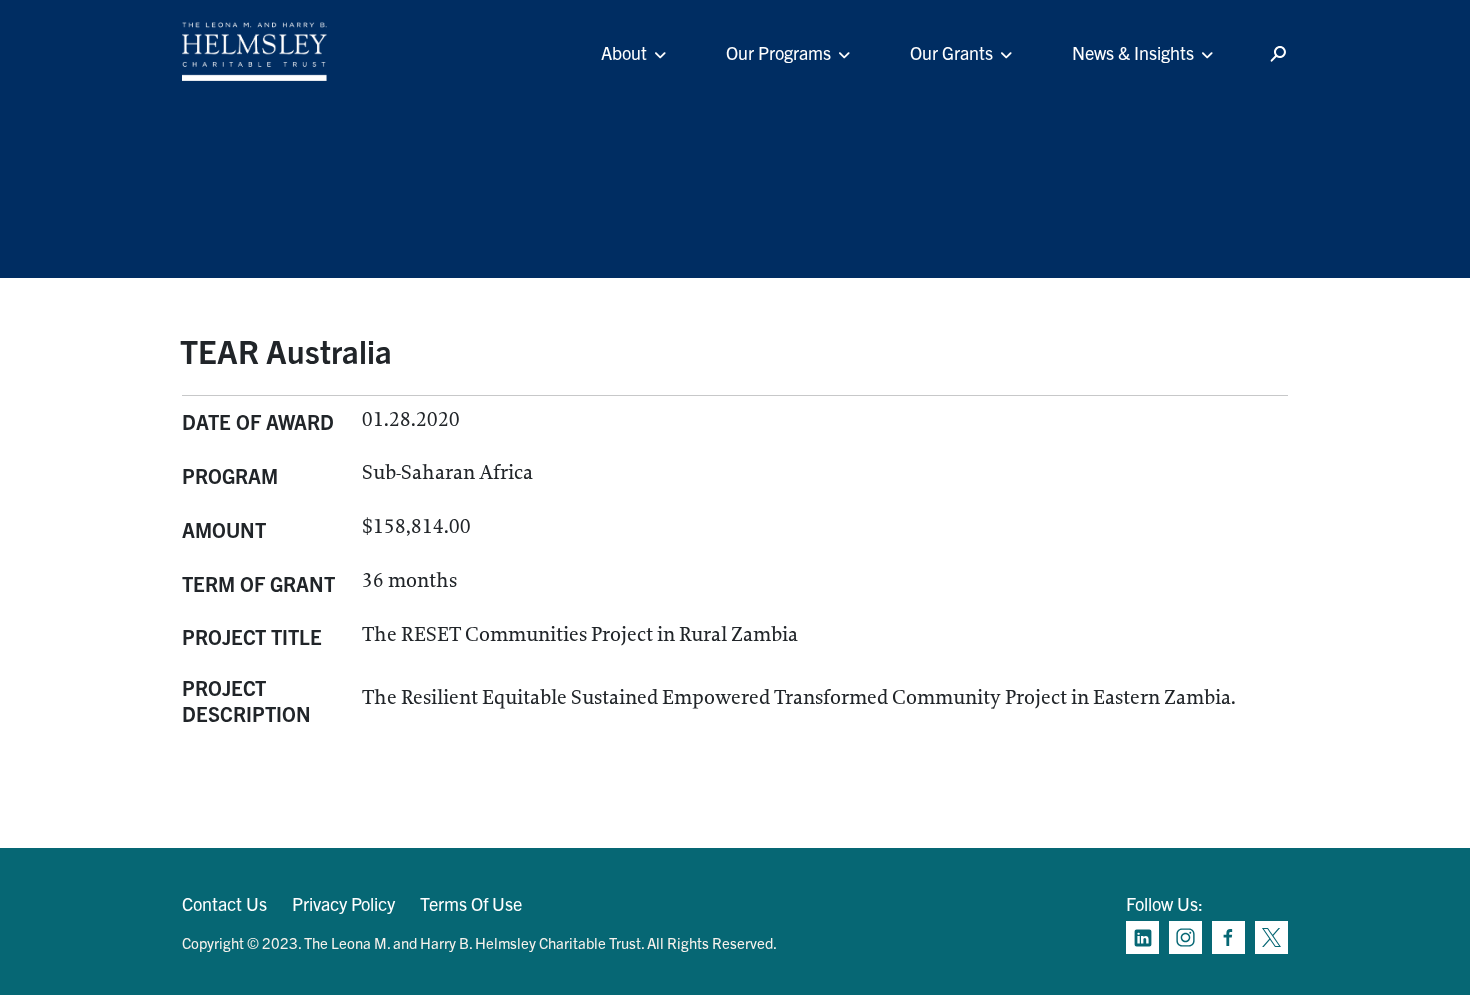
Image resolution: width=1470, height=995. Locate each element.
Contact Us (224, 903)
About (624, 52)
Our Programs (778, 52)
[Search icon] (1278, 54)
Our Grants (951, 52)
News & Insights (1133, 52)
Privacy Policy (343, 903)
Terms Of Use (471, 903)
